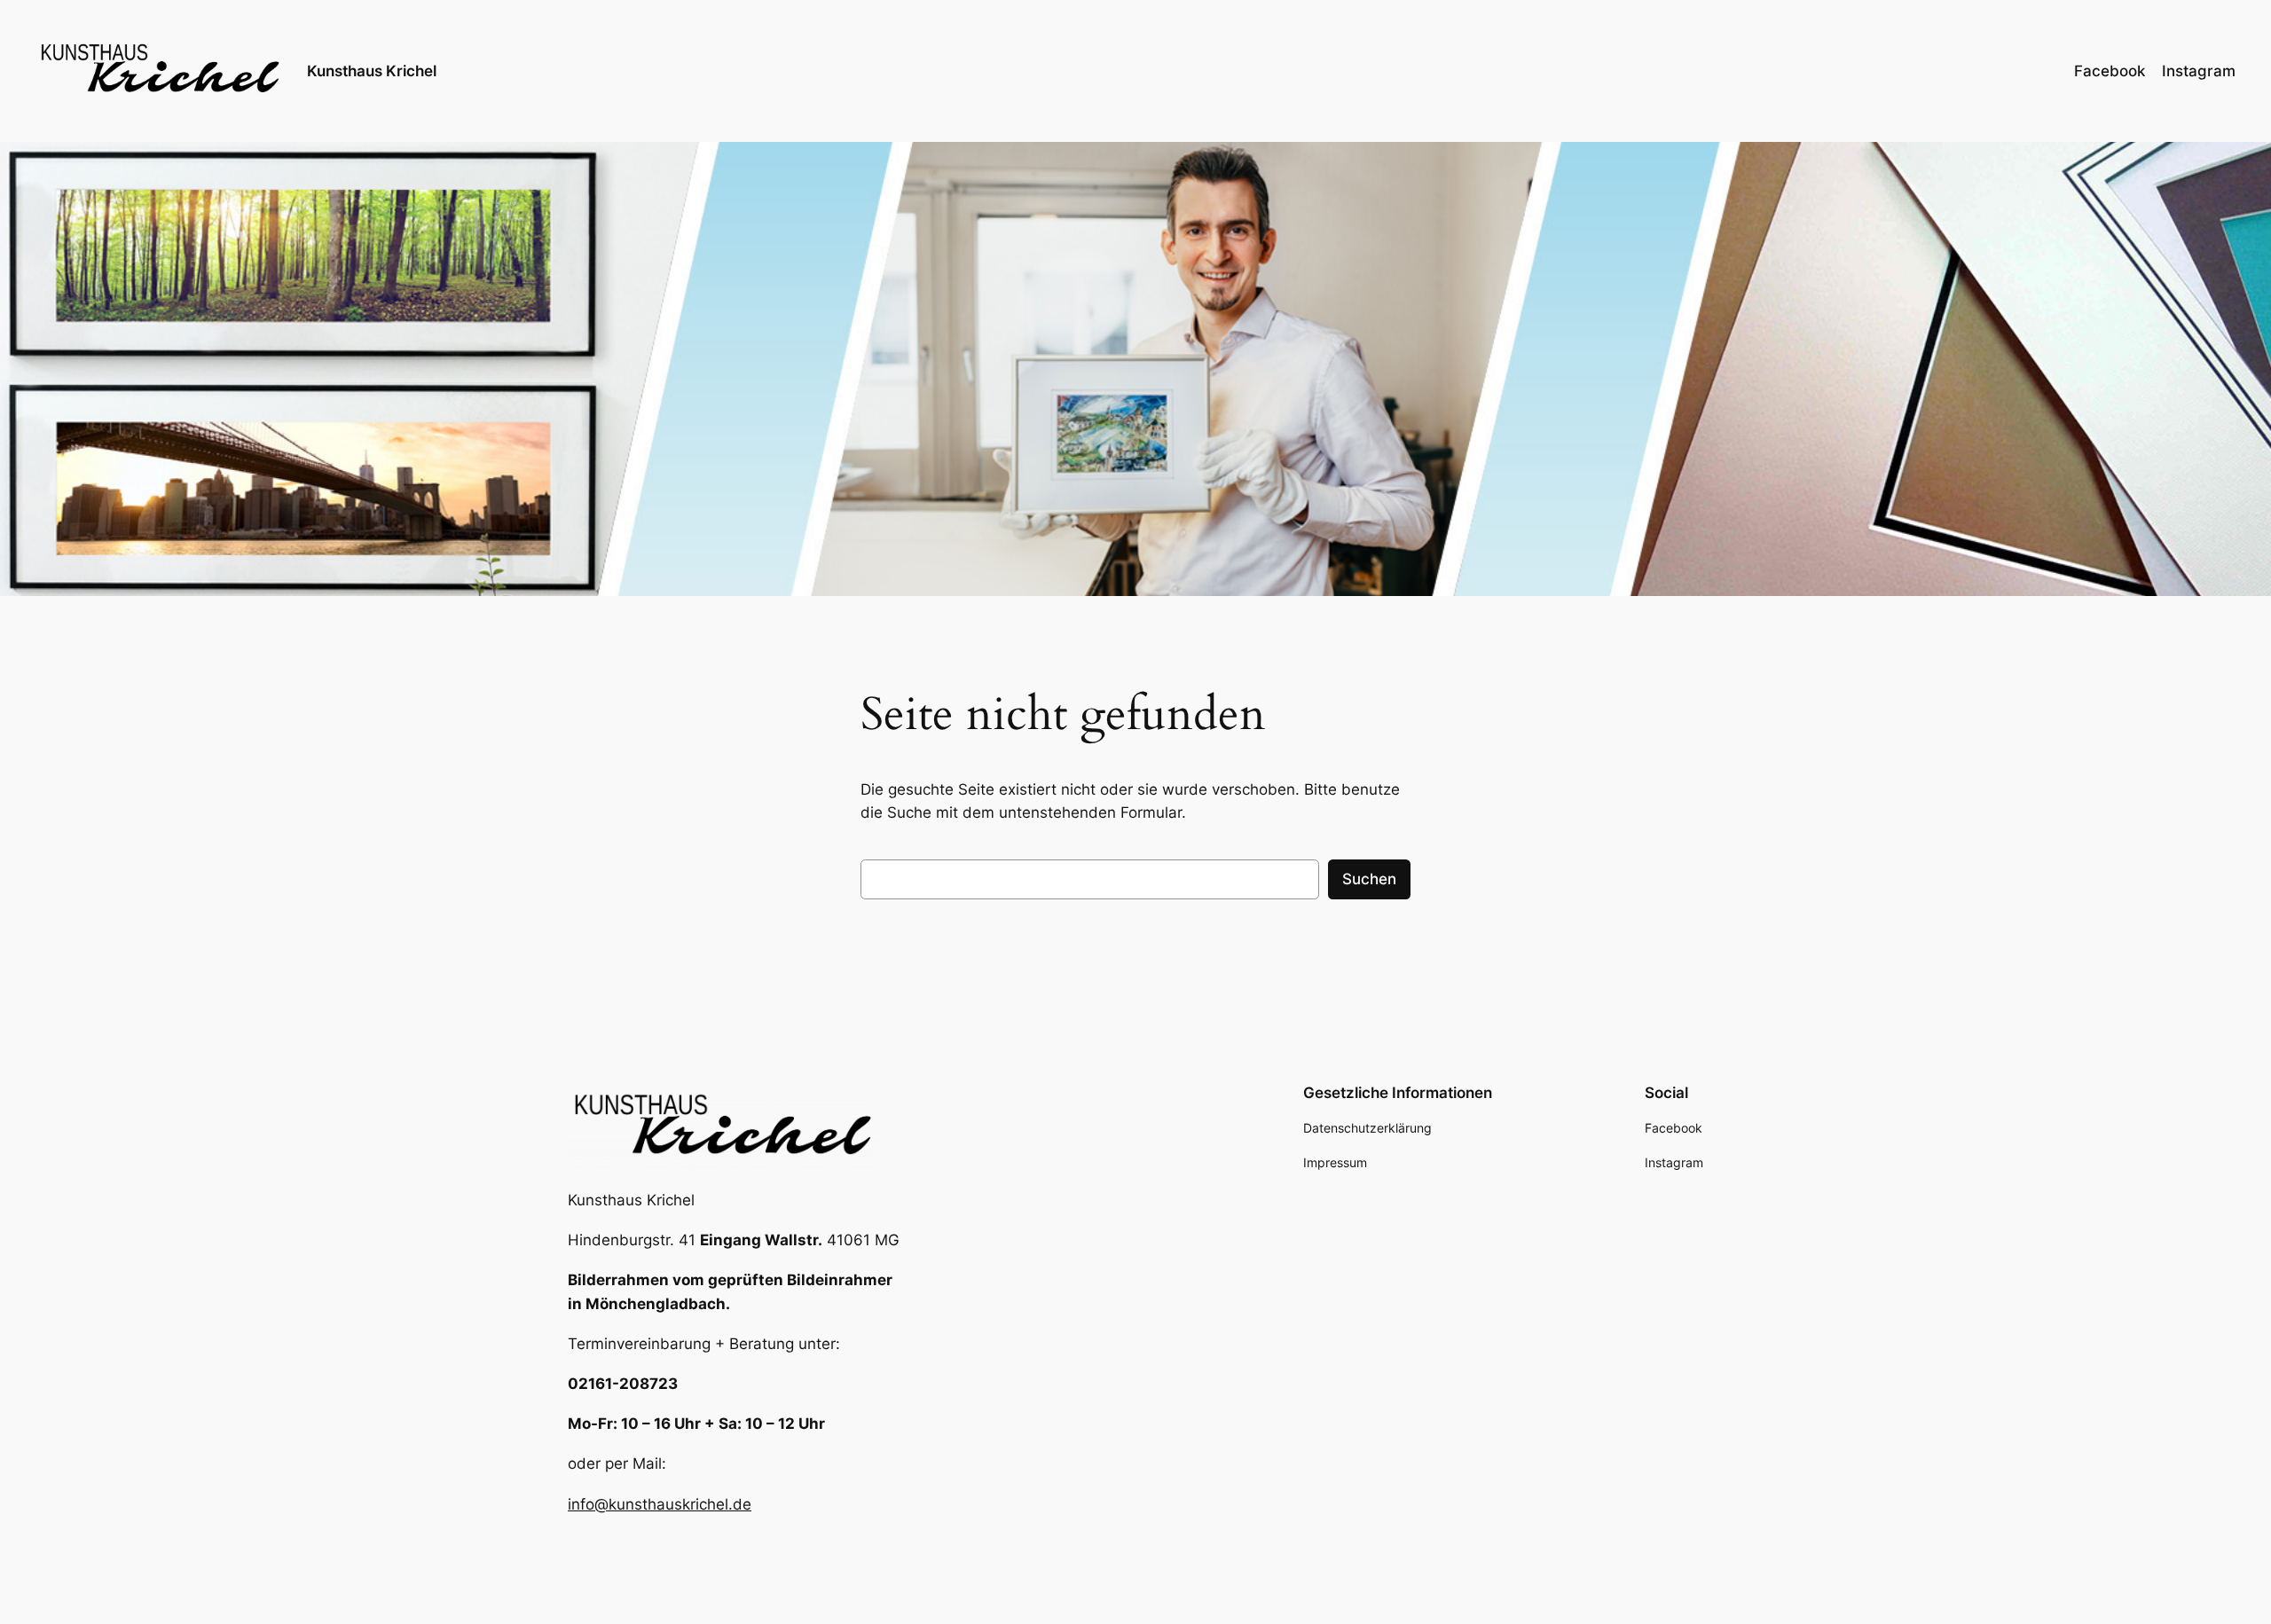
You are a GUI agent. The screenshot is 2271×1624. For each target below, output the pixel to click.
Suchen (1369, 879)
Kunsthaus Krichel (372, 71)
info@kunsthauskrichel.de (660, 1504)
